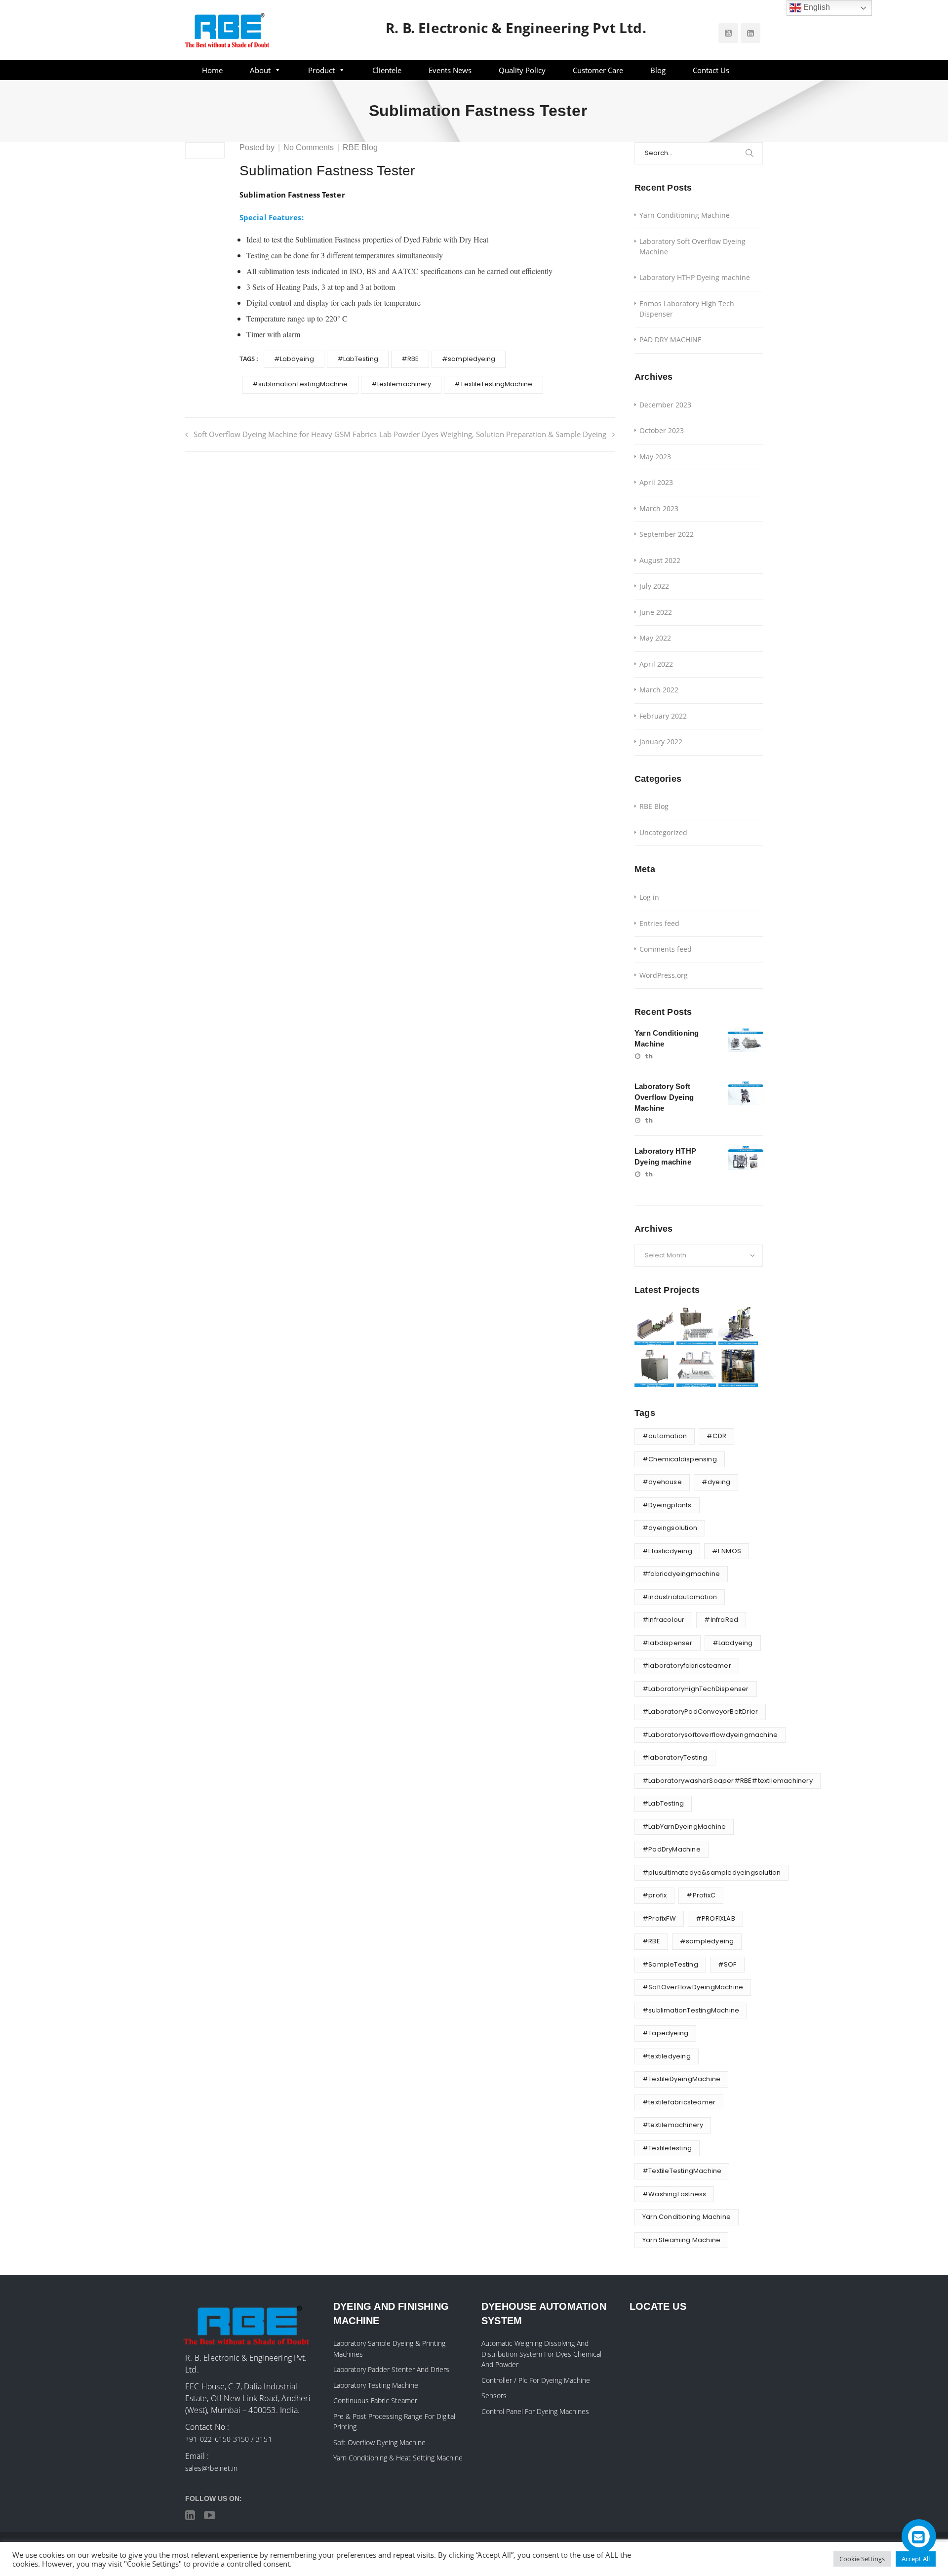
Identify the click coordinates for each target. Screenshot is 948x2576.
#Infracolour (663, 1620)
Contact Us (711, 70)
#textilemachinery (401, 384)
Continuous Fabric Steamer (375, 2400)
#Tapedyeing (665, 2033)
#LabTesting (358, 359)
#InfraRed (721, 1620)
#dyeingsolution (670, 1528)
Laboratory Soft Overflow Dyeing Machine (692, 246)
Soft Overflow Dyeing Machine (379, 2442)
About (260, 70)
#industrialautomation (680, 1597)
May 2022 (655, 638)
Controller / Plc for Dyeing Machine (536, 2380)
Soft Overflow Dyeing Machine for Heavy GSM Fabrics (286, 434)
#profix (654, 1895)
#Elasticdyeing (667, 1551)
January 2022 (661, 742)
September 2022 (667, 534)
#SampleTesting (670, 1964)
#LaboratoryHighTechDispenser (696, 1689)
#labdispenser (668, 1643)
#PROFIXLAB (715, 1918)
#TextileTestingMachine (493, 384)
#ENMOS (727, 1551)
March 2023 (659, 508)
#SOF (727, 1964)
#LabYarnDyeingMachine (684, 1827)
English (816, 7)
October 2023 (662, 430)
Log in (649, 897)
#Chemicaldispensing (680, 1459)
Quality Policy (522, 70)
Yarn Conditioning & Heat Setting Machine (398, 2458)
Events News (450, 70)
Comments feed (666, 949)
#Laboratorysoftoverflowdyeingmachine (710, 1735)
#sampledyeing (469, 359)
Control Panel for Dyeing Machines (535, 2411)
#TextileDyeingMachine (681, 2079)
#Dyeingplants (667, 1505)
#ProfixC (701, 1895)
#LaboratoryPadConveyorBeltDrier (700, 1711)
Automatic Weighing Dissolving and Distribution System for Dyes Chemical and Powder (541, 2354)
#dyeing (716, 1482)
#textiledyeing (667, 2056)
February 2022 (663, 716)
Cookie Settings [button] (862, 2559)
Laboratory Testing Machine (376, 2385)
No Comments (309, 147)
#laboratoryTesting (675, 1757)
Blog (658, 70)
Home (212, 70)
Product (321, 70)
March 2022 (659, 690)
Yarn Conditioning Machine (685, 215)
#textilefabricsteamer (679, 2102)
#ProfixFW (659, 1918)
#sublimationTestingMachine (300, 384)
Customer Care (598, 70)
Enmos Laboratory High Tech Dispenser (687, 309)
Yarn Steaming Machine (681, 2240)
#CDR (716, 1436)
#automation (665, 1436)
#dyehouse (662, 1482)
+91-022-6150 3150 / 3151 (229, 2439)
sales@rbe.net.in (211, 2468)
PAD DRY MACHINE (671, 340)
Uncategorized (663, 832)
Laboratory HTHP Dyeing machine (695, 277)
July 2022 (654, 586)
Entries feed (659, 923)
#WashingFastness (674, 2194)
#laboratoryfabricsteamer (687, 1666)
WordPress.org (664, 975)
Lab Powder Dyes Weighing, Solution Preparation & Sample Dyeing (493, 434)
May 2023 (655, 457)
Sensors (494, 2395)
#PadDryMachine (671, 1849)
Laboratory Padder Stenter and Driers (391, 2369)
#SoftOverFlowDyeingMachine (693, 1987)
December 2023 (665, 405)
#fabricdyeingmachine (681, 1574)
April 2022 (656, 664)
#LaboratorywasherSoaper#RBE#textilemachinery (728, 1781)
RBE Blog (360, 147)
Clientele (387, 70)
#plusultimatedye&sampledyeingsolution (711, 1872)
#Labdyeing (294, 359)
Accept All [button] (916, 2559)
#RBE (410, 359)
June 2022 (656, 612)
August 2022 (660, 560)
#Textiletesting (667, 2148)
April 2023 (656, 482)
